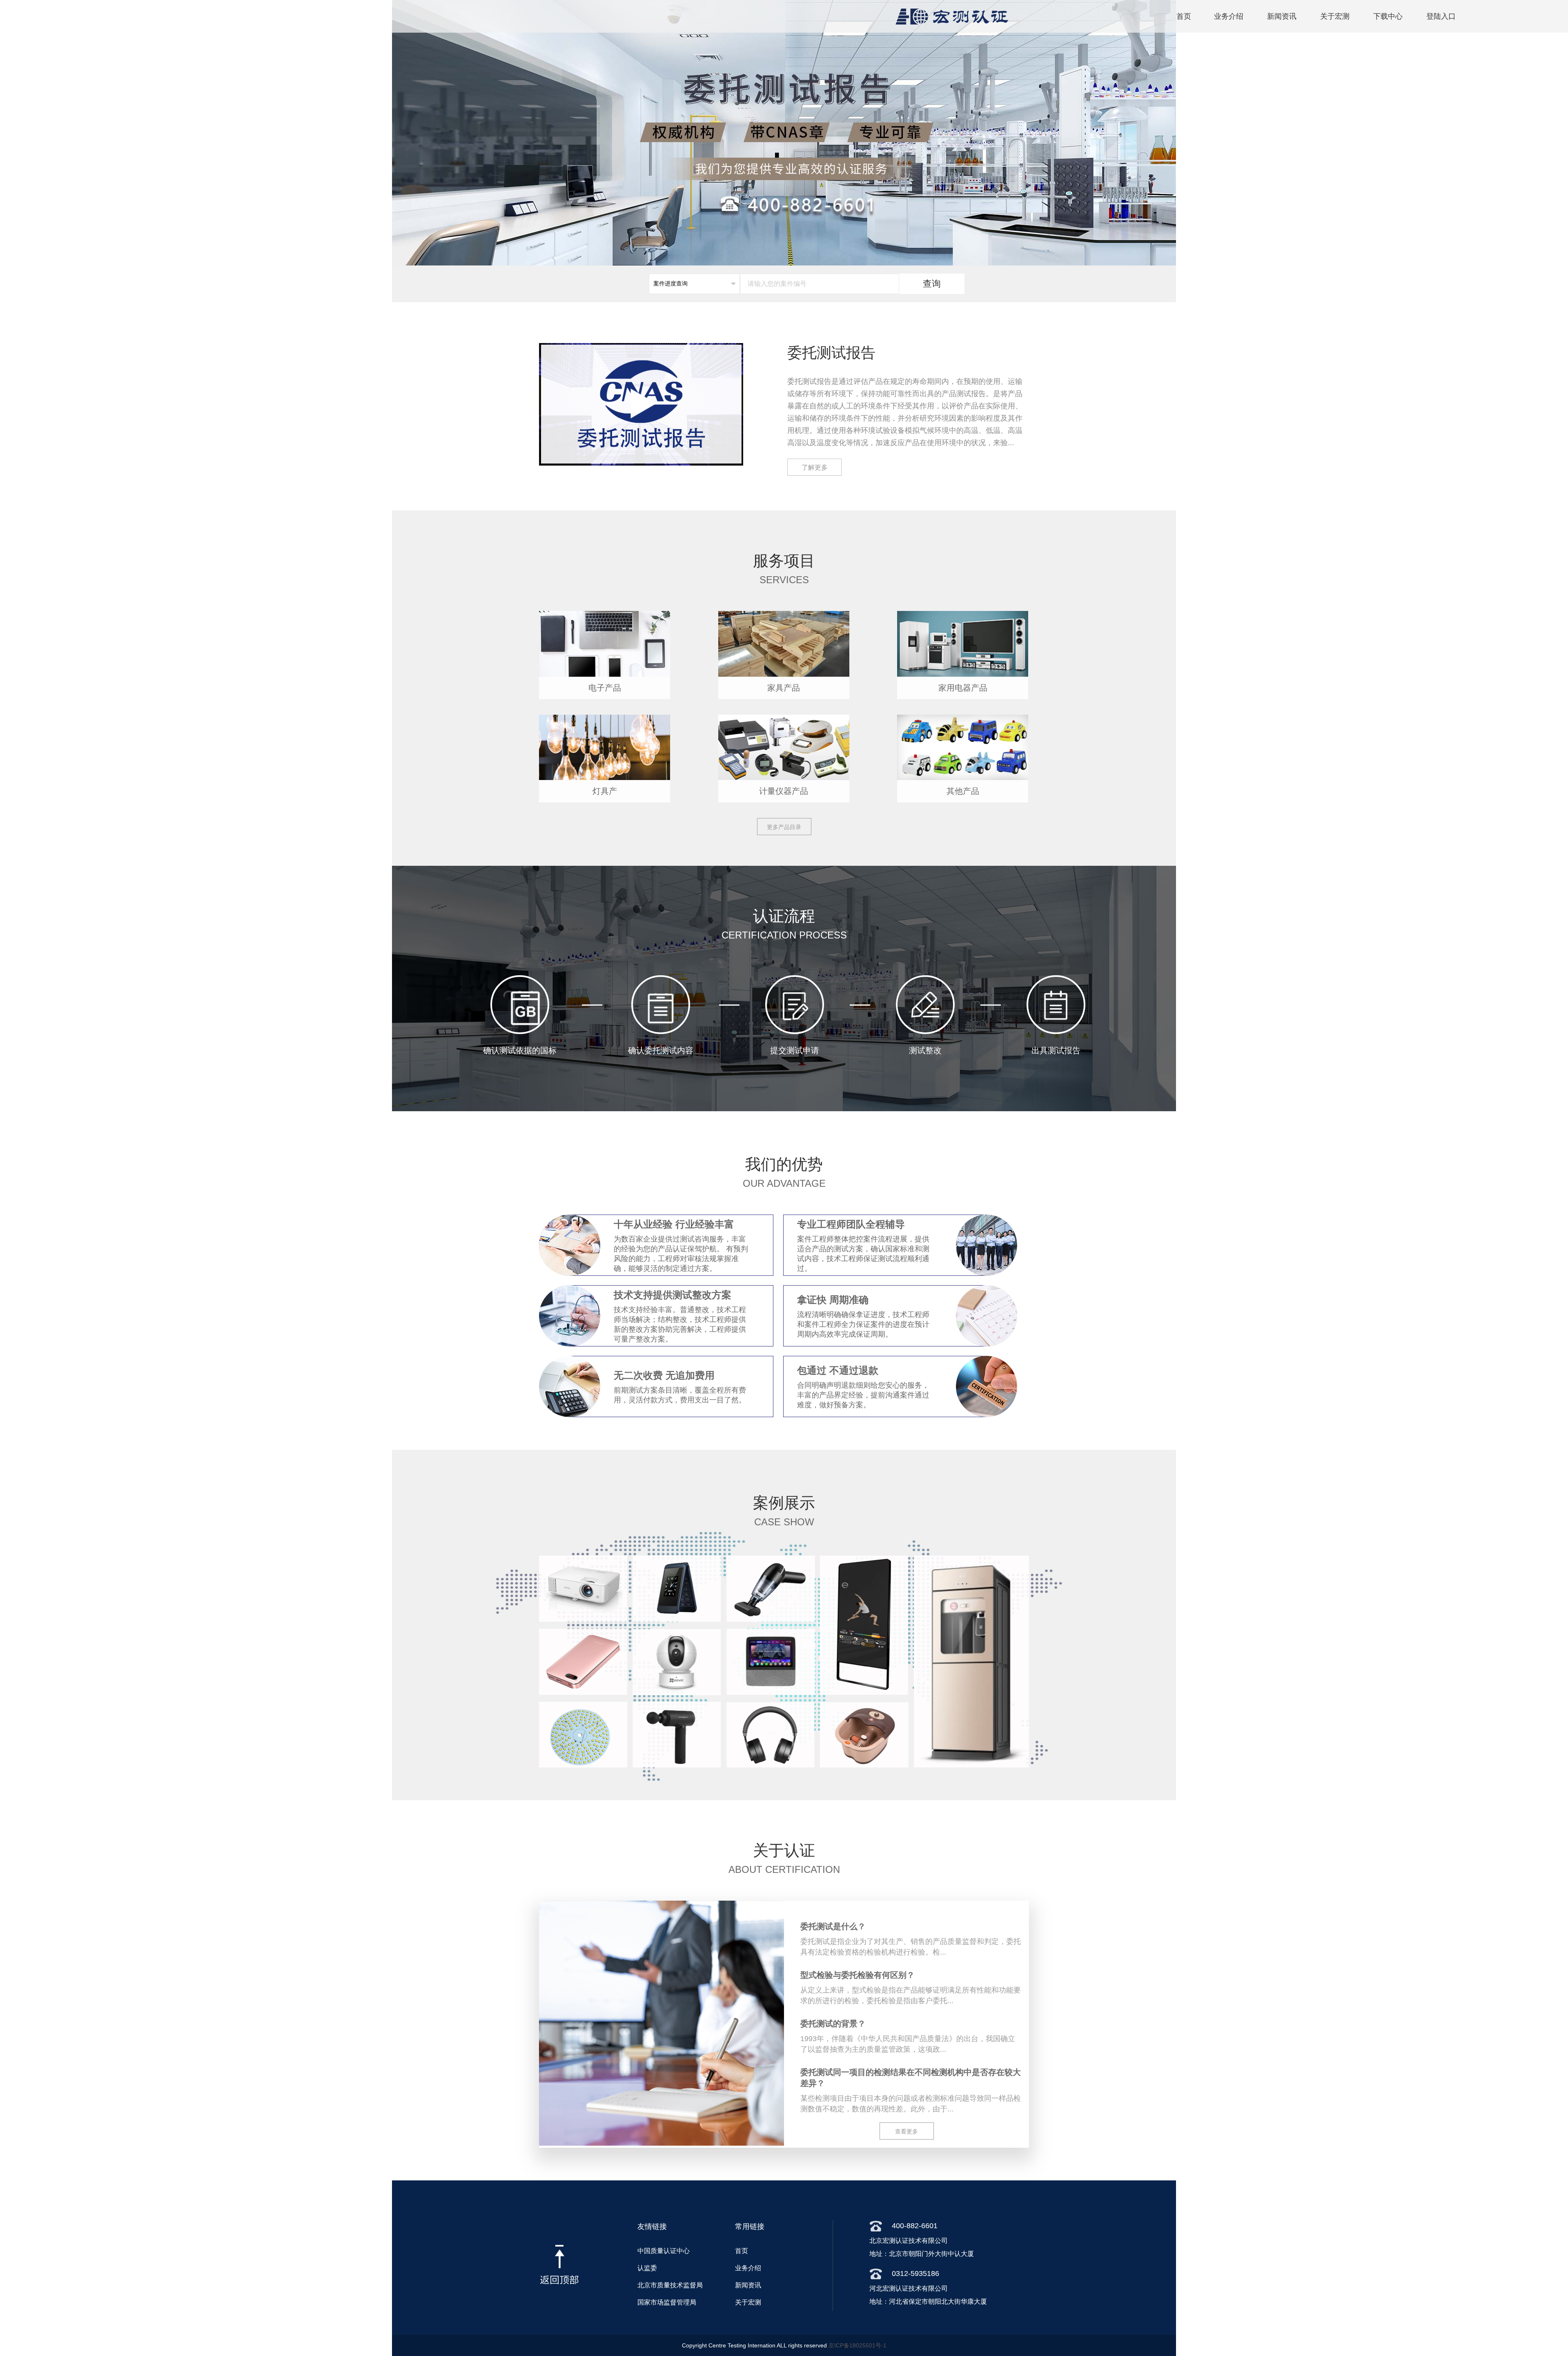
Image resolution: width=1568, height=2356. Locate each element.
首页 (1184, 16)
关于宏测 (1335, 16)
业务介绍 (1229, 16)
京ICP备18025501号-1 (857, 2345)
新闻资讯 (1282, 16)
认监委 (647, 2268)
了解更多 (815, 467)
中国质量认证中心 (664, 2251)
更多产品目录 (784, 827)
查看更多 (906, 2131)
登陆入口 (1441, 16)
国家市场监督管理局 (667, 2302)
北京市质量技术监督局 (670, 2285)
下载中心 (1388, 16)
